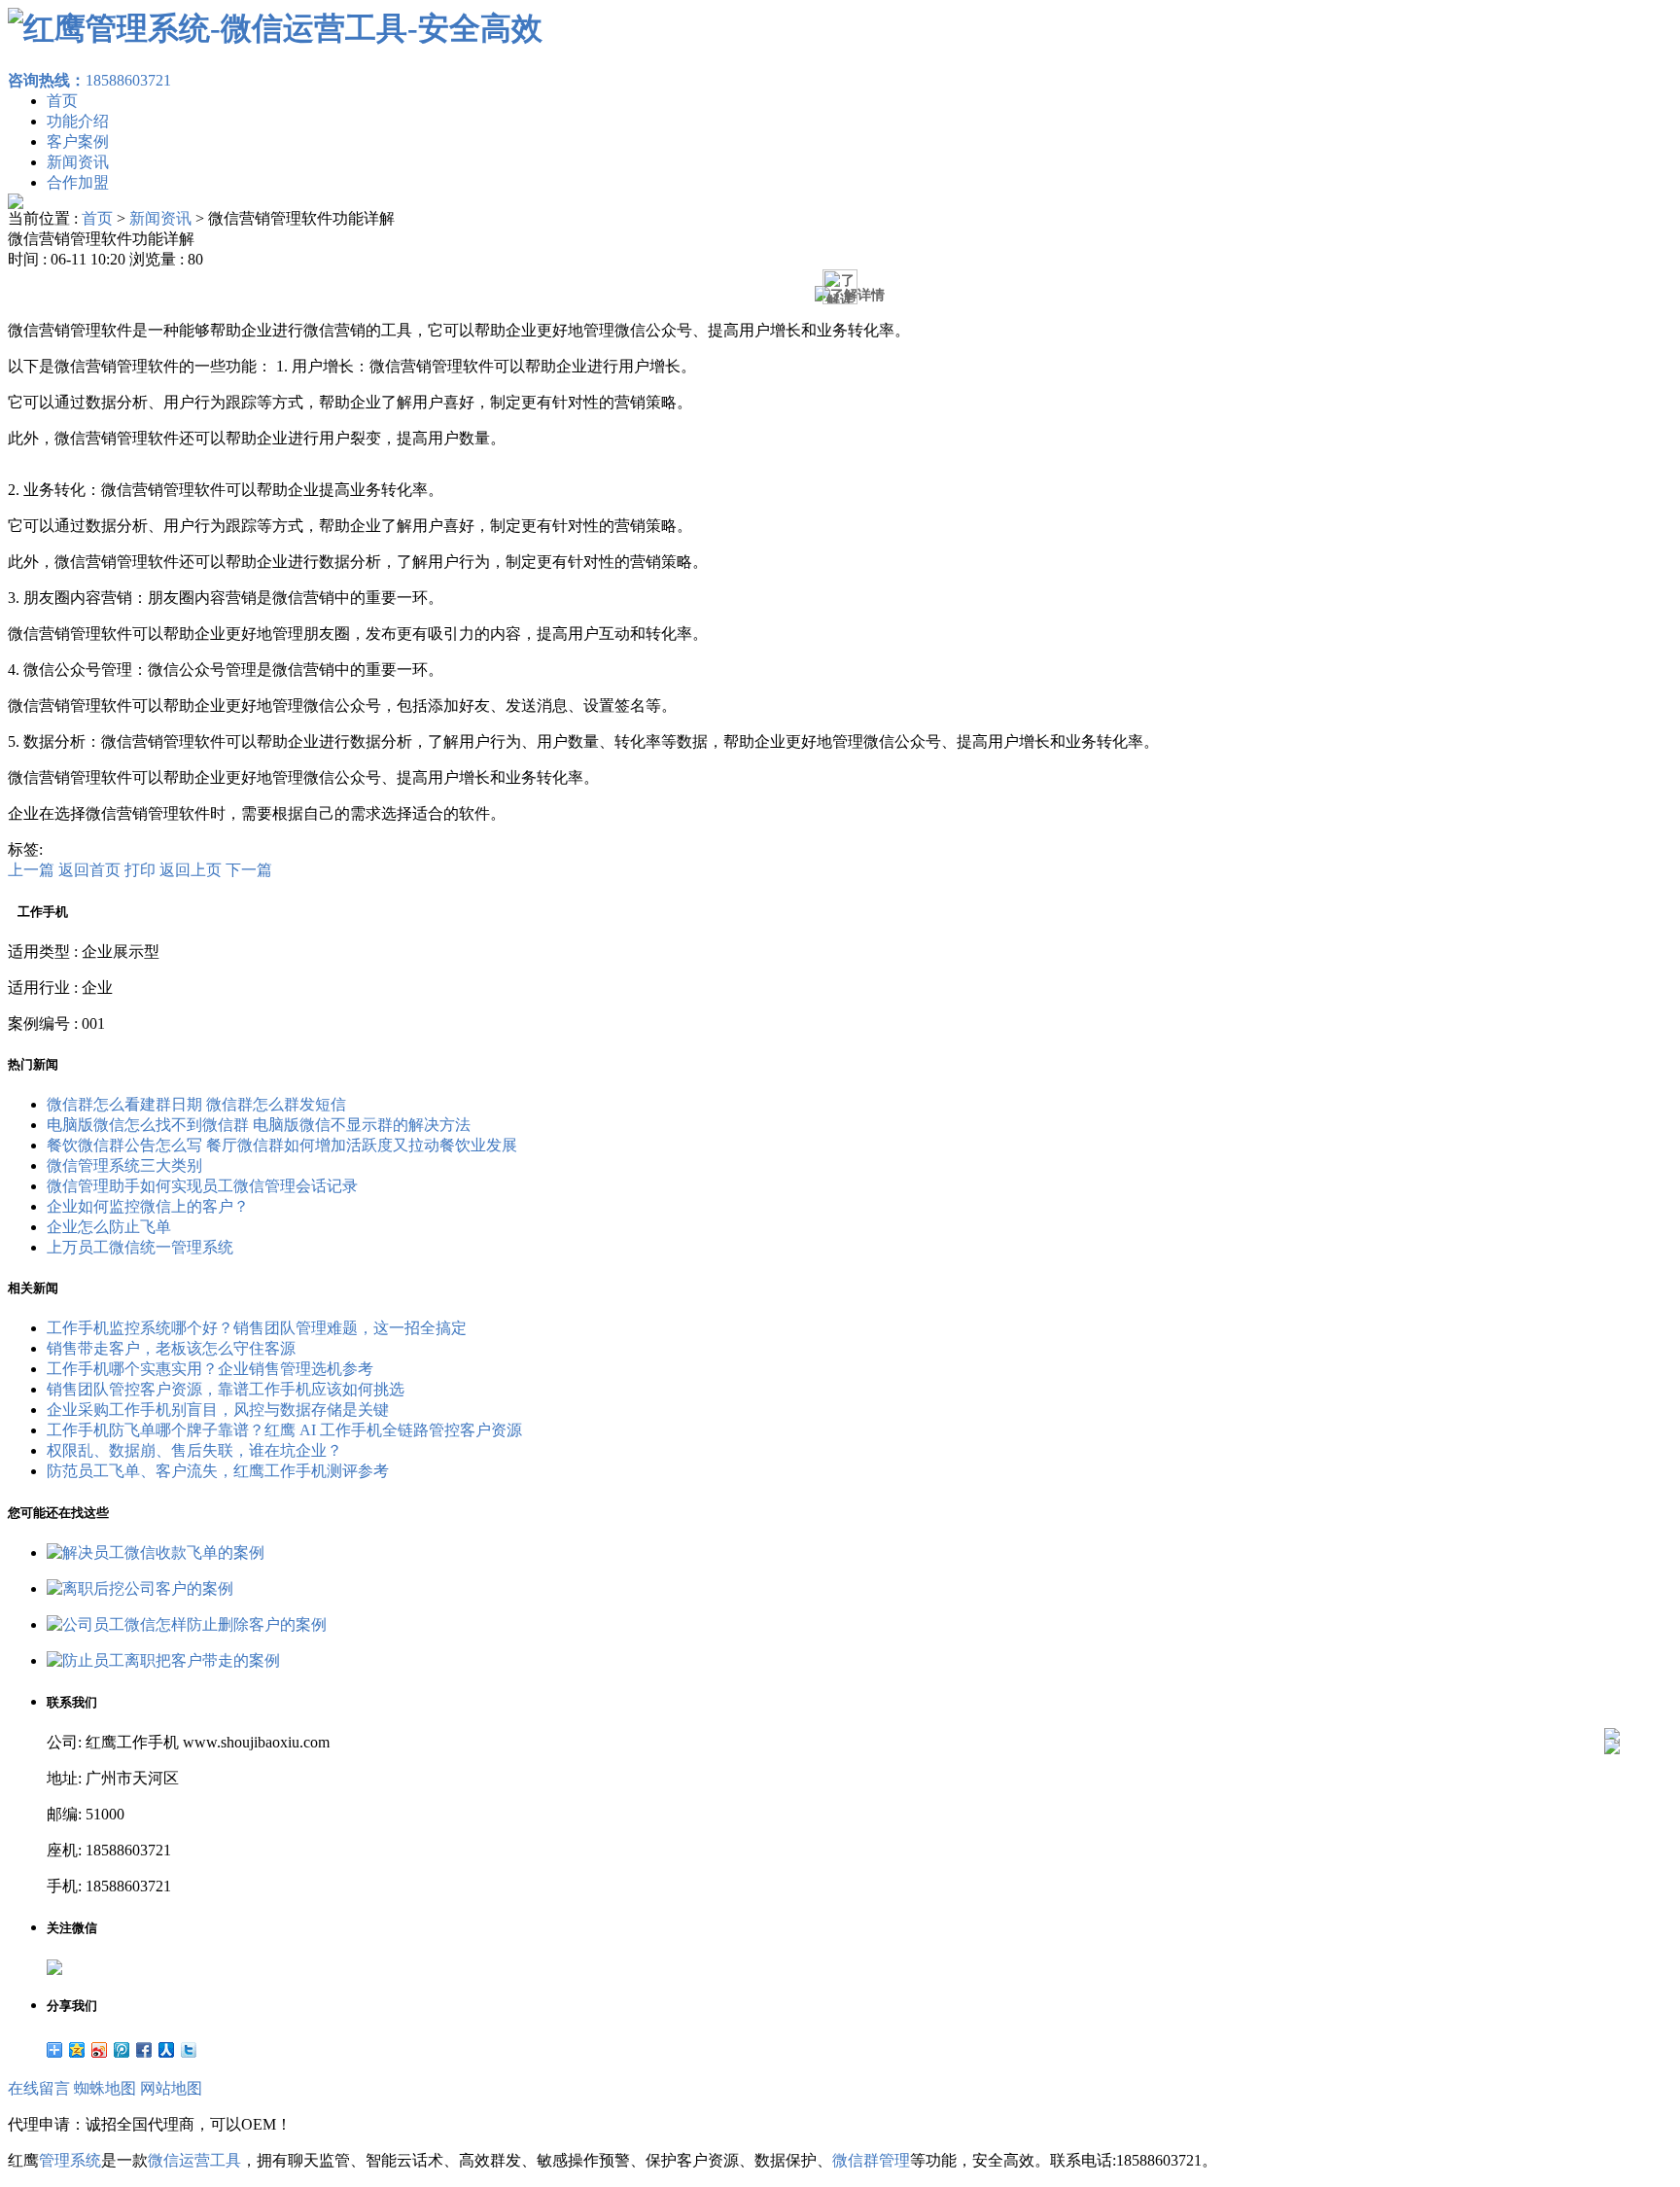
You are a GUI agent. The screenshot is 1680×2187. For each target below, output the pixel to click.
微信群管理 (871, 2160)
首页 (62, 101)
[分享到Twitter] (189, 2050)
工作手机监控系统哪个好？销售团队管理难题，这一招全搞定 (257, 1328)
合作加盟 (78, 182)
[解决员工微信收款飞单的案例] (156, 1552)
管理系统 (70, 2160)
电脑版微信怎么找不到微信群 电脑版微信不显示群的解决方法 (259, 1125)
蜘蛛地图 (105, 2088)
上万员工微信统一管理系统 (140, 1247)
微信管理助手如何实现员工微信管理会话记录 (202, 1186)
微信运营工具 (194, 2160)
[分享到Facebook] (144, 2050)
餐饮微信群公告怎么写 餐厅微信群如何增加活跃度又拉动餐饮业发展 (282, 1145)
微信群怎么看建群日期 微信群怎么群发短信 (196, 1104)
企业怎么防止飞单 (109, 1227)
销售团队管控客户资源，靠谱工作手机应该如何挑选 (226, 1389)
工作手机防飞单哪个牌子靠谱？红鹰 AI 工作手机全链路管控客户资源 (284, 1430)
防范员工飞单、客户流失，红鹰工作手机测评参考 (218, 1471)
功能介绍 (78, 121)
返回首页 (89, 870)
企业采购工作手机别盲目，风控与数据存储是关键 (218, 1410)
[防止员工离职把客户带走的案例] (163, 1660)
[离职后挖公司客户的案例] (140, 1588)
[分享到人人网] (167, 2050)
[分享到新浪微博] (100, 2050)
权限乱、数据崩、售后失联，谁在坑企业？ (194, 1450)
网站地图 (171, 2088)
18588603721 (89, 80)
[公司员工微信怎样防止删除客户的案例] (187, 1624)
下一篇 (249, 870)
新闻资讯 (78, 162)
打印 (140, 870)
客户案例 (78, 141)
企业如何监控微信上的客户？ (148, 1206)
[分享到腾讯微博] (122, 2050)
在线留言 (39, 2088)
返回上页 (191, 870)
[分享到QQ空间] (77, 2050)
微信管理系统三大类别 (124, 1165)
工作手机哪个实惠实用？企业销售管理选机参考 (210, 1369)
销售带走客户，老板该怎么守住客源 (171, 1348)
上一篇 (31, 870)
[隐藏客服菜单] (1612, 1684)
